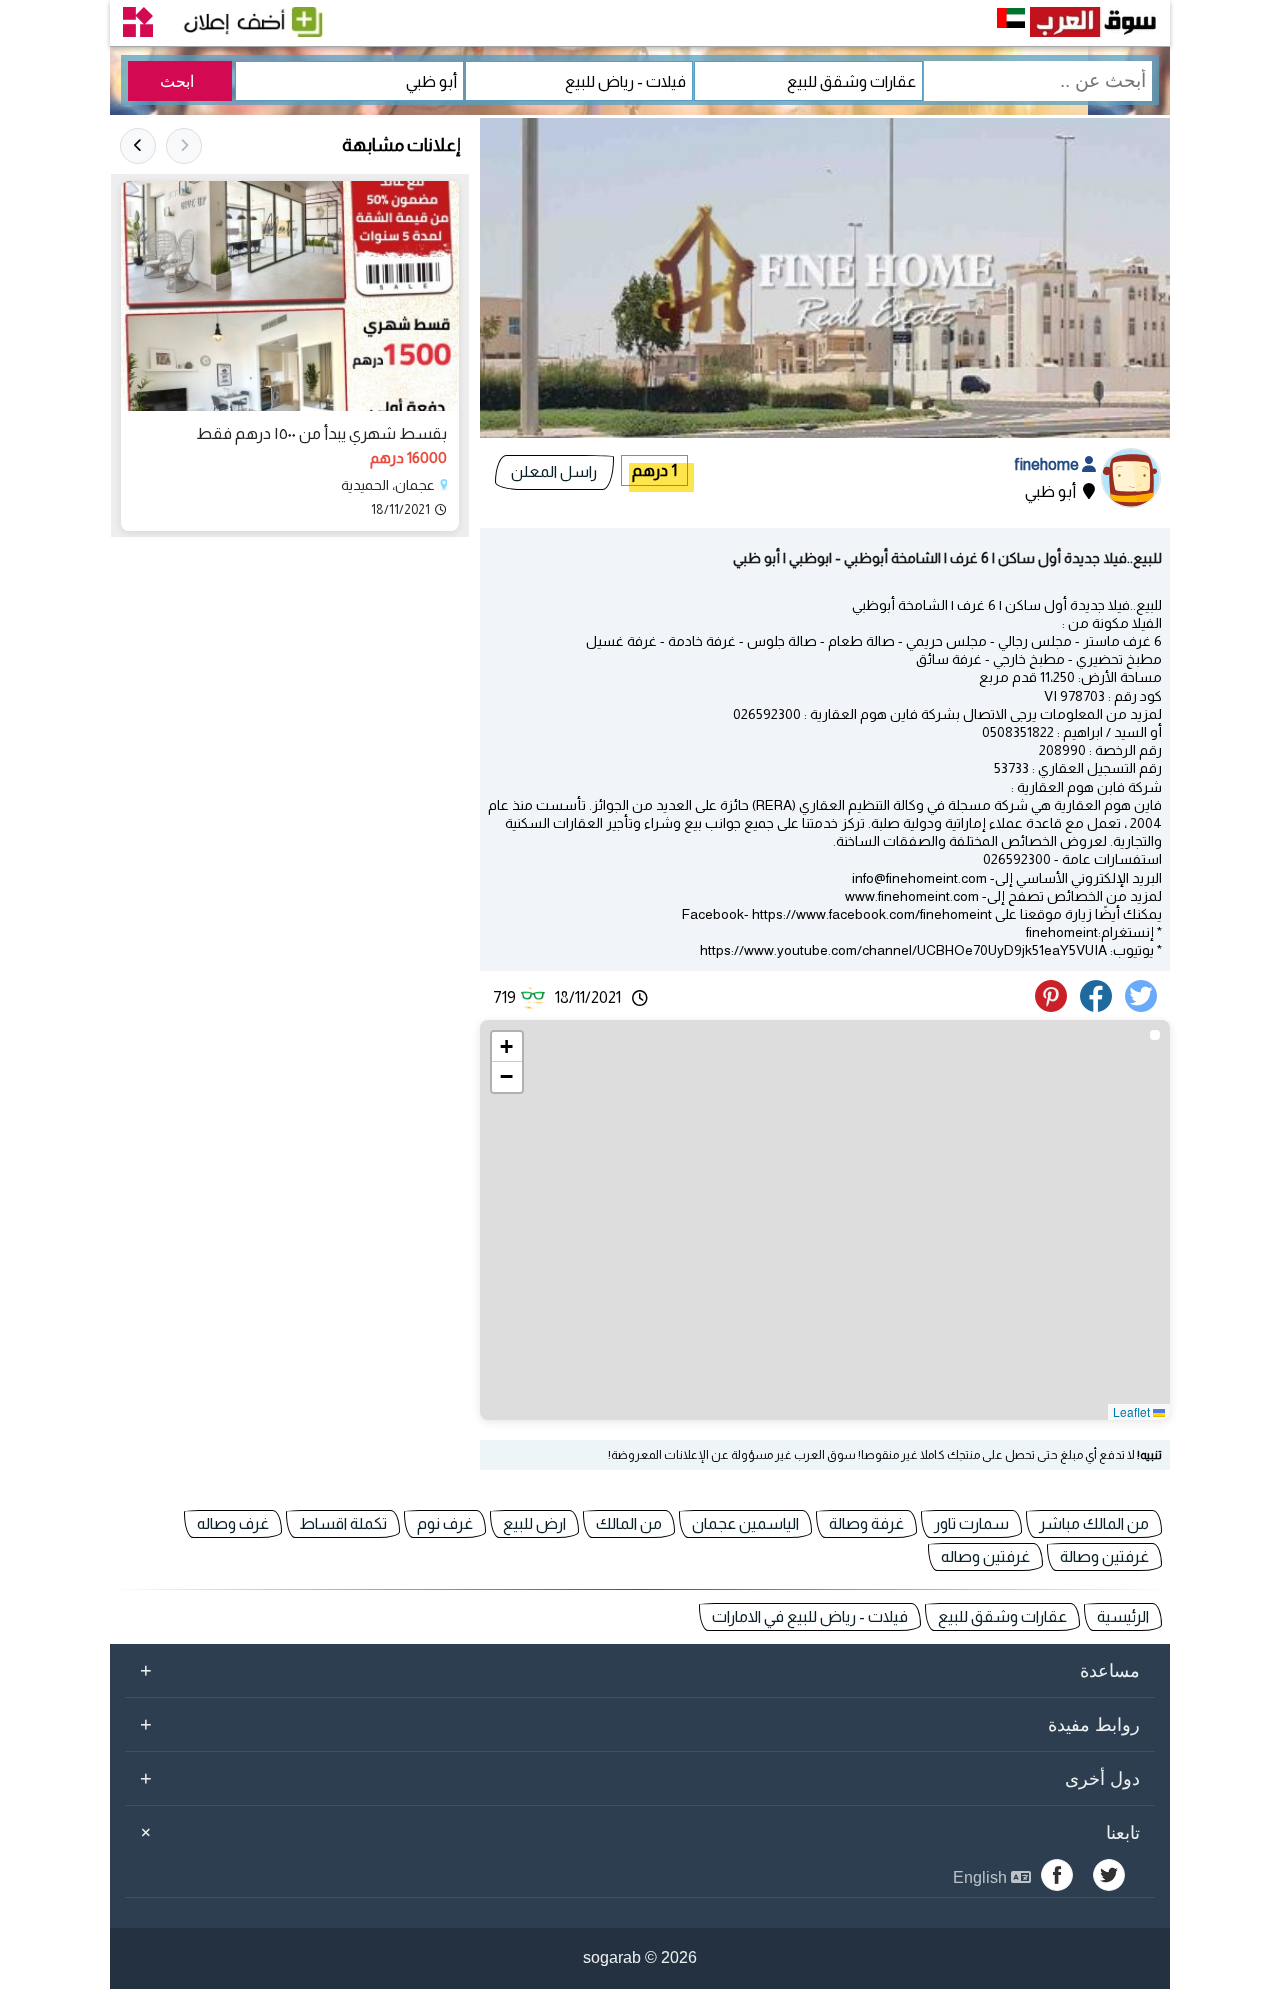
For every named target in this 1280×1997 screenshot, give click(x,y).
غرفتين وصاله (985, 1556)
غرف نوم (445, 1523)
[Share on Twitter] (1144, 1006)
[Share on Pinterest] (1056, 1006)
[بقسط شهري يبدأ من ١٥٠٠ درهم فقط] (290, 296)
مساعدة (640, 1670)
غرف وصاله (233, 1523)
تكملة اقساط (343, 1523)
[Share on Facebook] (1099, 1006)
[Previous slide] (184, 146)
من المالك (629, 1523)
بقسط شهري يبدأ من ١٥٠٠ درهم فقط (321, 433)
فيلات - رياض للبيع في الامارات (810, 1616)
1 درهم (654, 470)
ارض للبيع (534, 1523)
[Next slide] (138, 146)
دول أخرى (640, 1778)
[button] (507, 1047)
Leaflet (1133, 1411)
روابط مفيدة (640, 1724)
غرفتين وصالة (1104, 1556)
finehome (1048, 464)
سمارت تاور (971, 1523)
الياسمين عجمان (745, 1523)
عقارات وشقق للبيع (1002, 1616)
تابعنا (637, 1832)
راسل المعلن (554, 471)
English (982, 1877)
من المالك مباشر (1094, 1523)
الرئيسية (1123, 1616)
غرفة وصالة (866, 1523)
